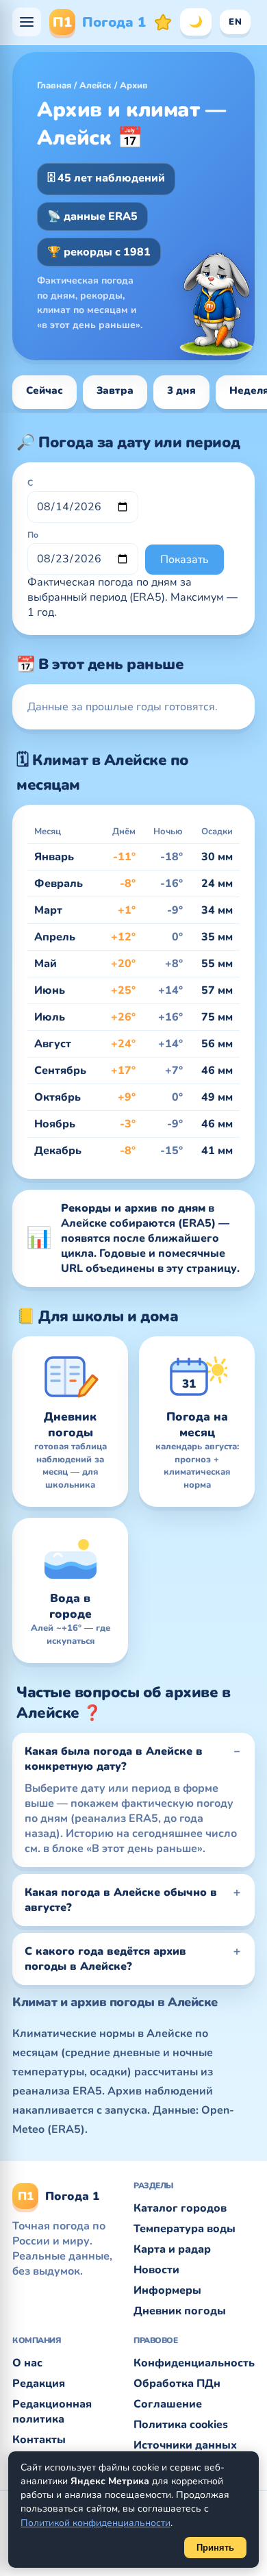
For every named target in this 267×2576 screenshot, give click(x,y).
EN (235, 22)
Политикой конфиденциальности (96, 2523)
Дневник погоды (180, 2311)
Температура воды (185, 2229)
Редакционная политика (52, 2412)
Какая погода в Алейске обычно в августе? (121, 1900)
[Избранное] (163, 22)
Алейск (96, 86)
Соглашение (168, 2404)
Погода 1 (99, 22)
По (33, 535)
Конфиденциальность (194, 2363)
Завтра (115, 390)
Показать (185, 560)
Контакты (39, 2440)
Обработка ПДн (177, 2384)
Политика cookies (181, 2425)
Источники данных (185, 2445)
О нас (27, 2363)
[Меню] (27, 22)
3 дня (181, 390)
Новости (156, 2270)
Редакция (39, 2384)
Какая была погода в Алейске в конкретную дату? (114, 1759)
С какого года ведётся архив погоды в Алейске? (105, 1959)
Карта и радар (172, 2249)
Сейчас (44, 390)
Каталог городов (180, 2208)
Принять (215, 2548)
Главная (54, 86)
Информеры (167, 2290)
